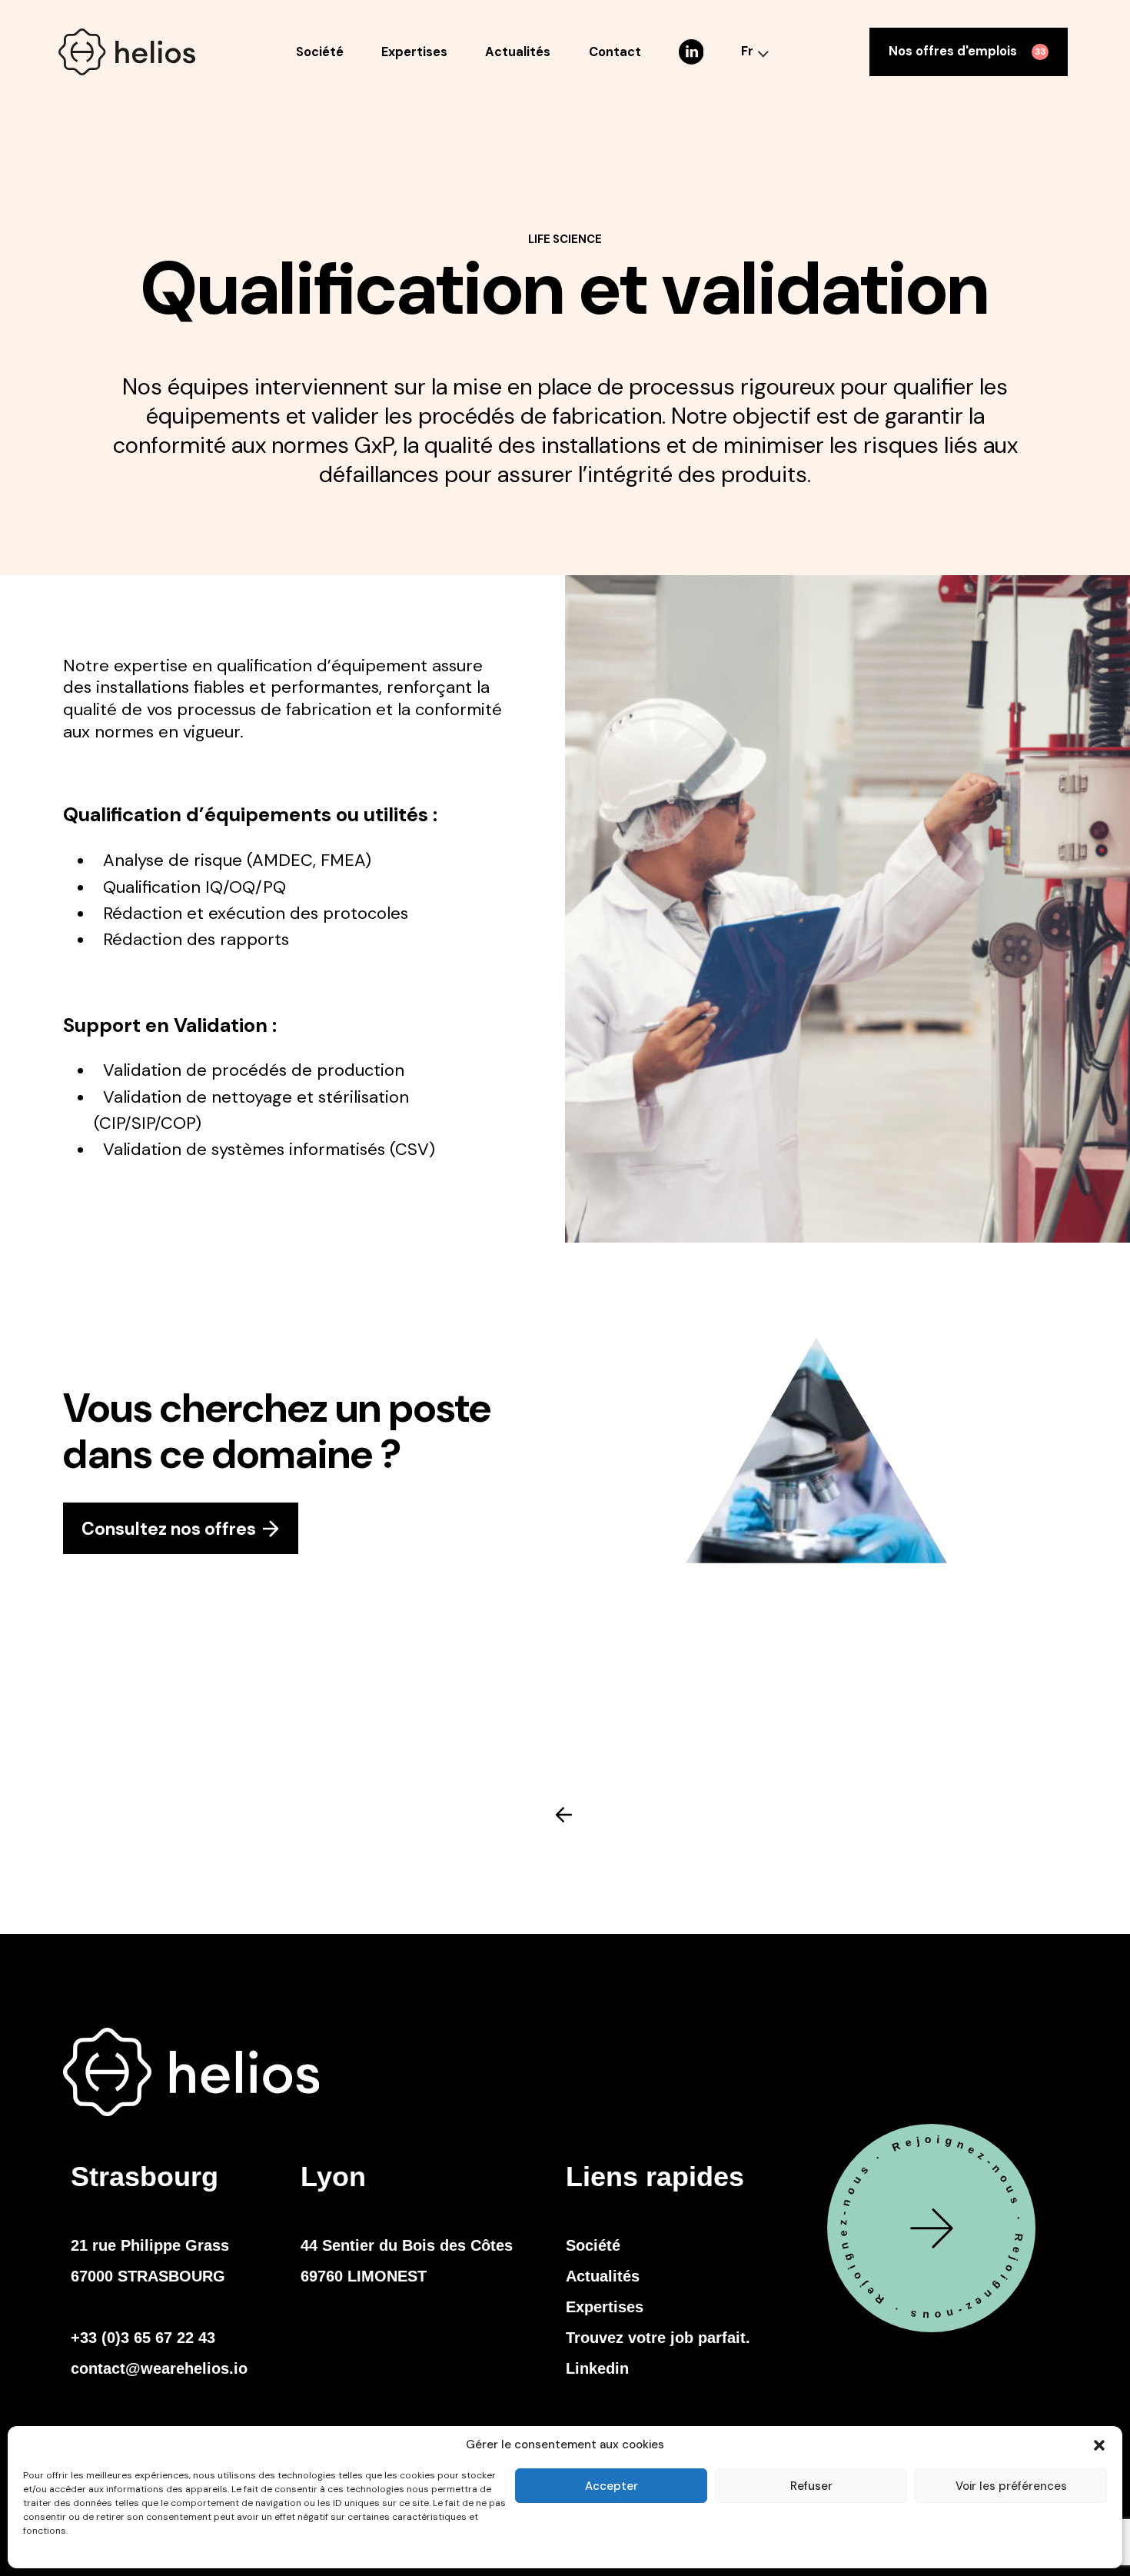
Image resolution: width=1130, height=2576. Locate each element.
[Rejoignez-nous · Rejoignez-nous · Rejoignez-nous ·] (931, 2328)
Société (320, 52)
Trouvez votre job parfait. (658, 2338)
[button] (1099, 2445)
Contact (615, 52)
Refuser (811, 2486)
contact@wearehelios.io (159, 2368)
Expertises (414, 52)
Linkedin (597, 2368)
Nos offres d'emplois (967, 51)
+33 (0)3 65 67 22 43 (143, 2338)
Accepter (612, 2486)
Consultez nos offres (169, 1529)
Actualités (518, 52)
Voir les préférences (1011, 2486)
